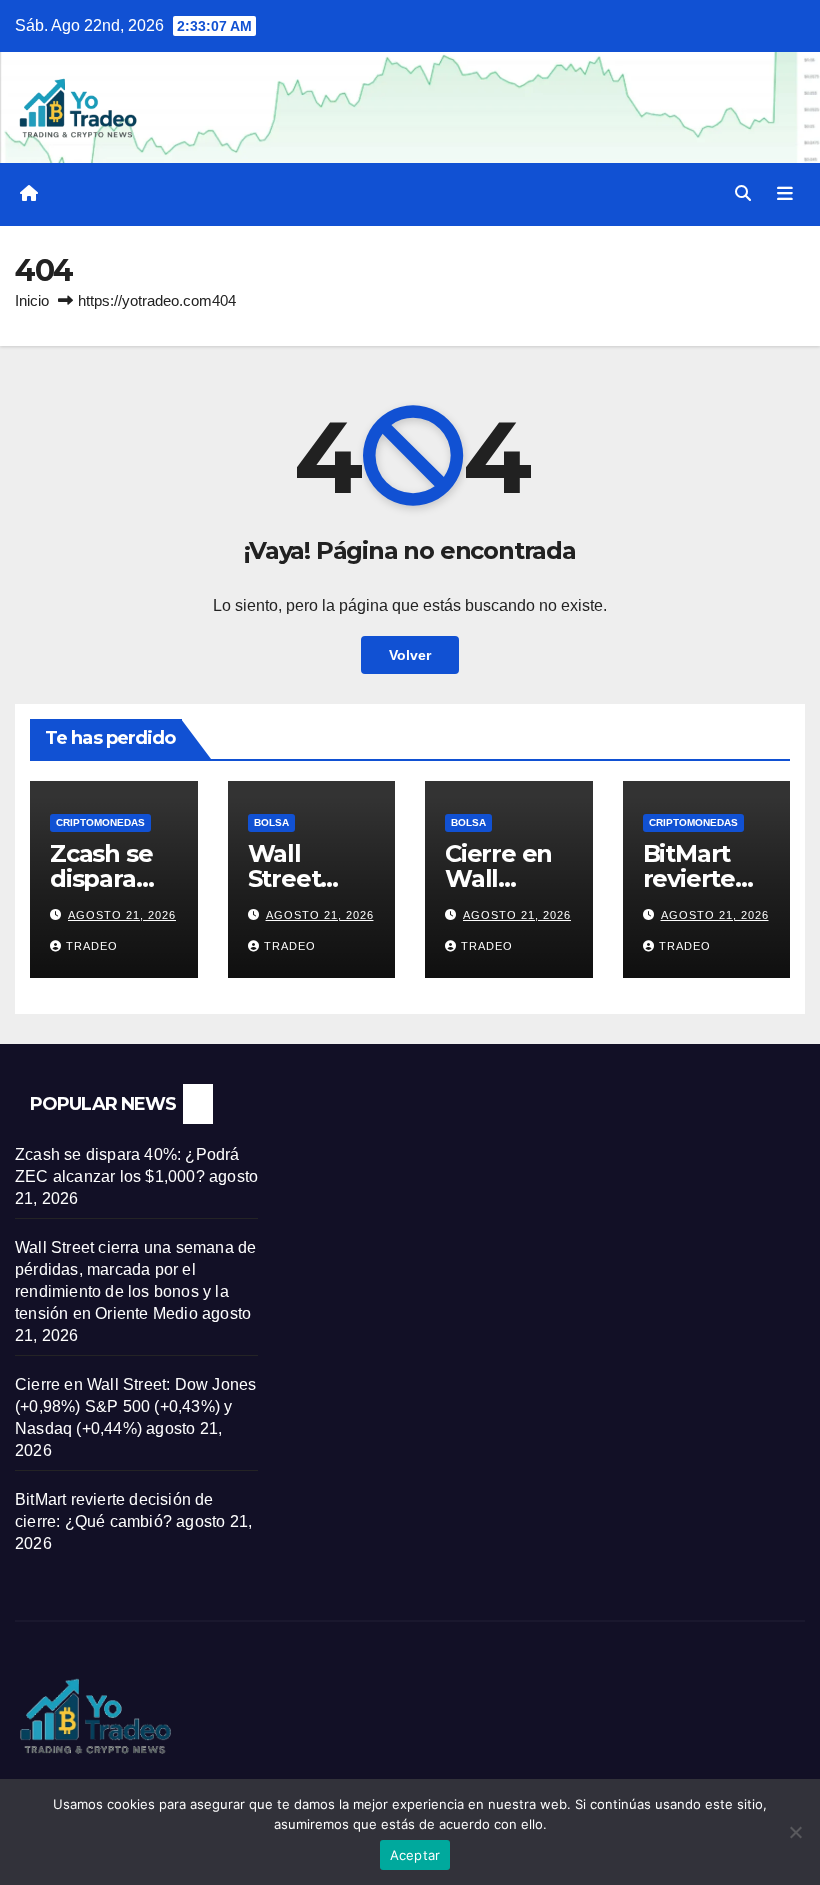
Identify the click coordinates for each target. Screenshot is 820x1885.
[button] (743, 193)
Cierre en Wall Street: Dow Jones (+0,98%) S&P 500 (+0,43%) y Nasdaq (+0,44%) (135, 1406)
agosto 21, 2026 (122, 915)
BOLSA (271, 822)
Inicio (32, 300)
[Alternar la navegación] (785, 194)
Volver (410, 655)
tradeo (92, 946)
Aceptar (415, 1855)
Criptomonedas (100, 822)
